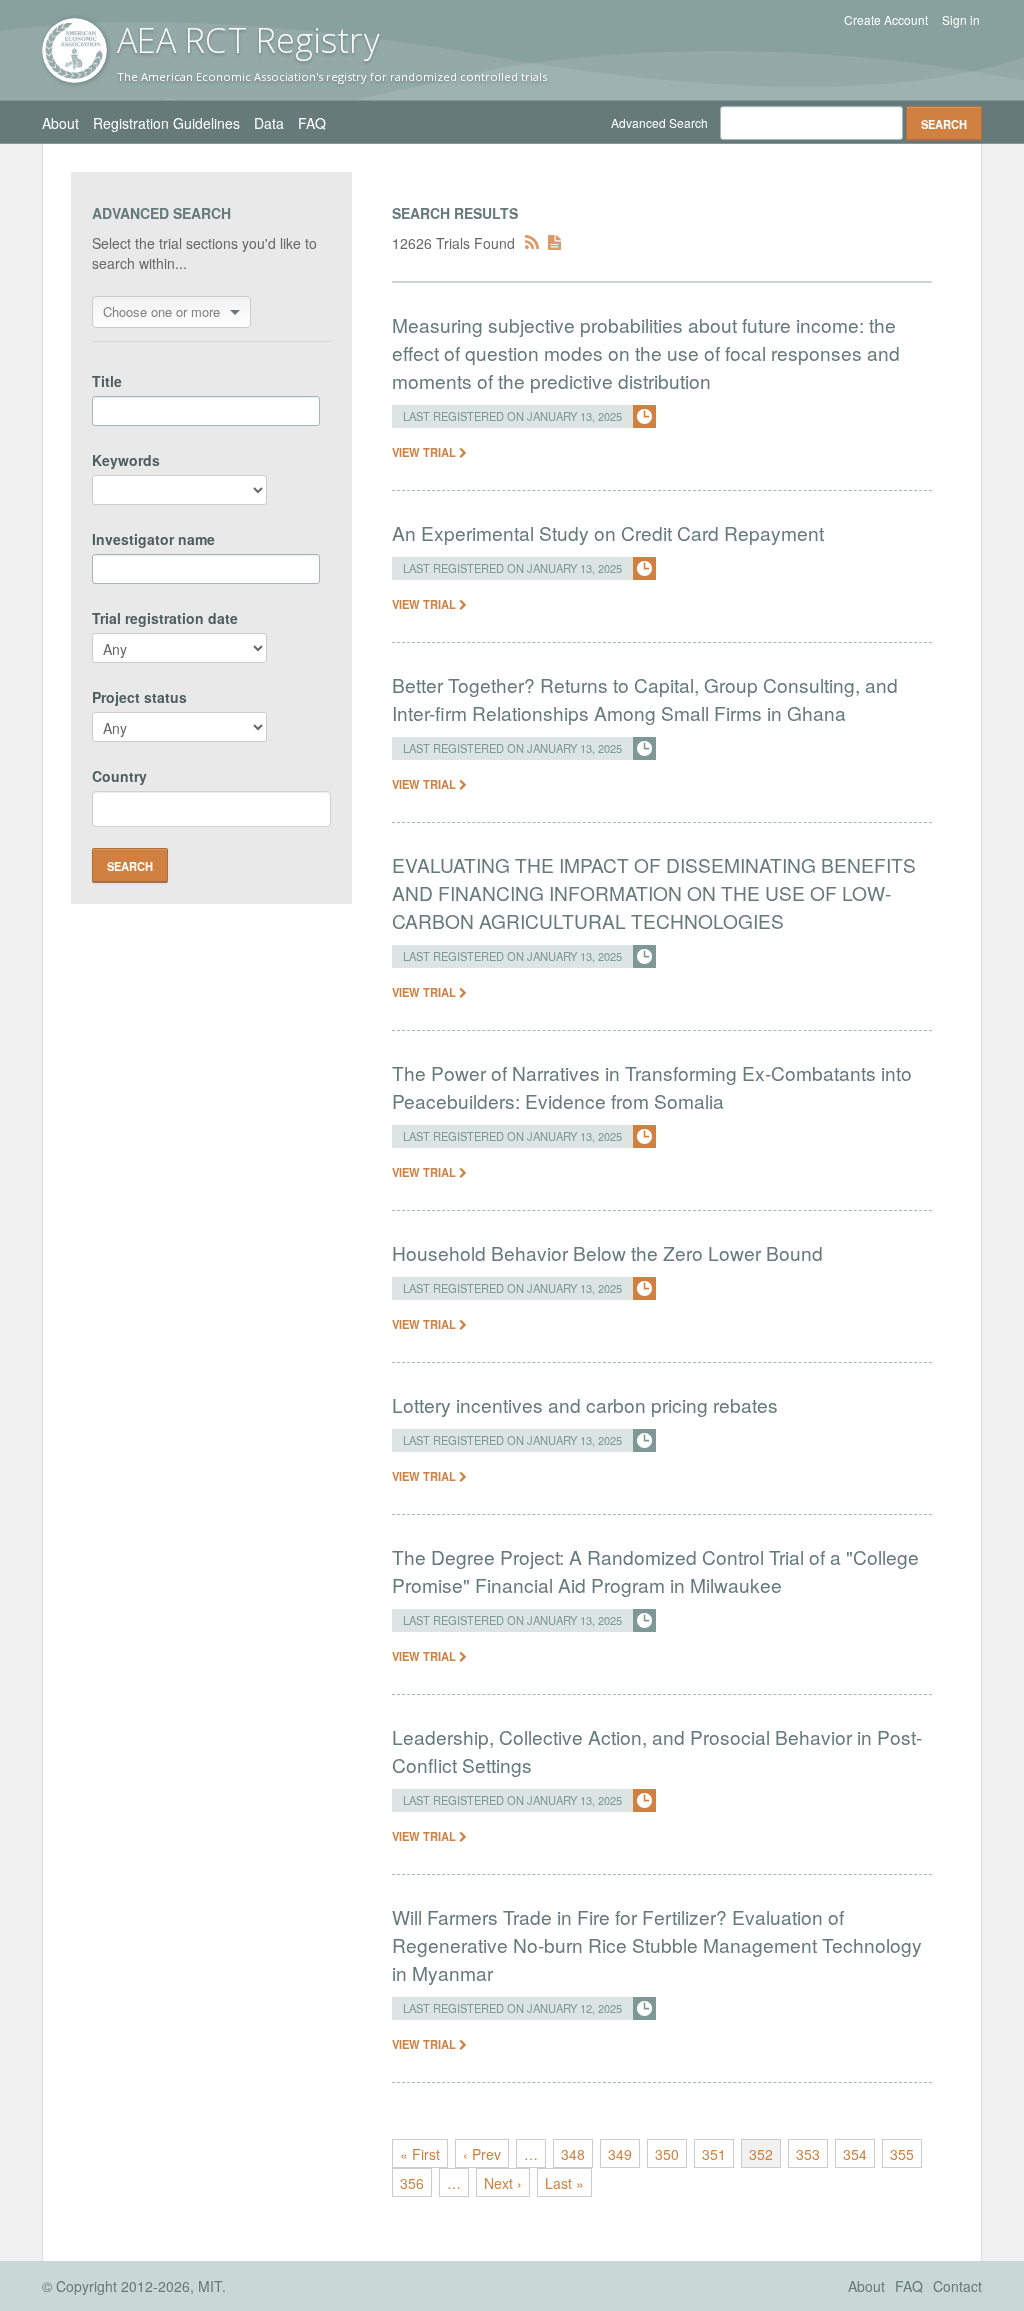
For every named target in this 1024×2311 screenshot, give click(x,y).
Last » (564, 2183)
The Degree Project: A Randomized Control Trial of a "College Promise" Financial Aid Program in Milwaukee (655, 1570)
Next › (503, 2183)
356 (412, 2183)
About (60, 123)
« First (420, 2154)
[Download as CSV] (554, 243)
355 (902, 2154)
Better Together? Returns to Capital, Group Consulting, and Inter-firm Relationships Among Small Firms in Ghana (645, 698)
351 (714, 2154)
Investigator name (153, 539)
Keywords (126, 460)
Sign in (961, 20)
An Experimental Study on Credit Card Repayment (608, 532)
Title (107, 381)
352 (761, 2154)
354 (855, 2154)
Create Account (886, 20)
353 (808, 2154)
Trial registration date (165, 618)
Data (269, 123)
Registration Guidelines (166, 123)
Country (119, 776)
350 (667, 2154)
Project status (139, 697)
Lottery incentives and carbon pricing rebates (585, 1404)
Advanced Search (659, 122)
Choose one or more (161, 311)
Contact (957, 2286)
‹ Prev (482, 2154)
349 (620, 2154)
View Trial (425, 452)
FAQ (312, 123)
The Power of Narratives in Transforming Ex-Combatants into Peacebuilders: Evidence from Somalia (652, 1086)
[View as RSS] (532, 243)
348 (573, 2154)
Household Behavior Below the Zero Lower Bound (607, 1252)
